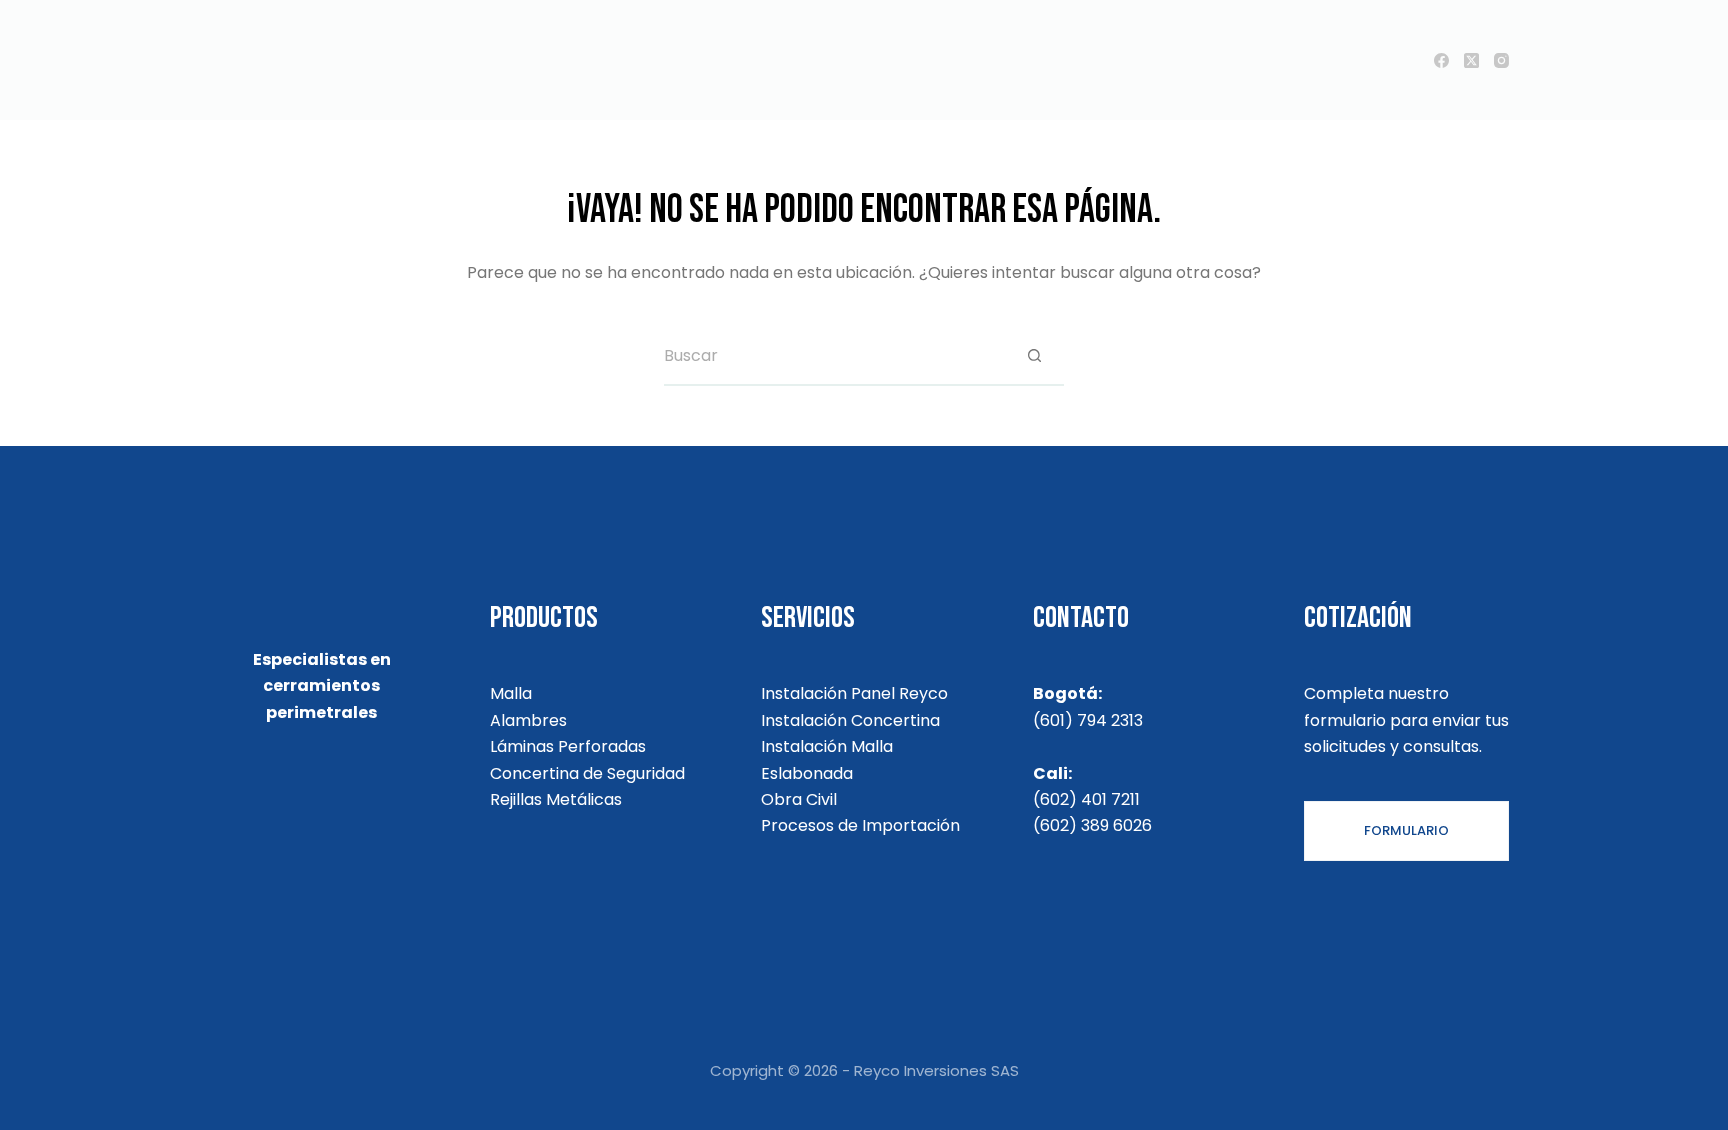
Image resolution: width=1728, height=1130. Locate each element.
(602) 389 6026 (1092, 825)
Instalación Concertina (850, 720)
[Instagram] (1501, 60)
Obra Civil (799, 799)
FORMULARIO (1406, 830)
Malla (511, 693)
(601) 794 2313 (1088, 720)
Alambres (528, 720)
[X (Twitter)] (1471, 60)
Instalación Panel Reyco (854, 693)
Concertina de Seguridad (587, 773)
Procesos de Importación (860, 825)
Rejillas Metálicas (556, 799)
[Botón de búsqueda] (1034, 356)
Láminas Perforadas (568, 746)
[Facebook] (1441, 60)
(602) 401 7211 (1086, 799)
